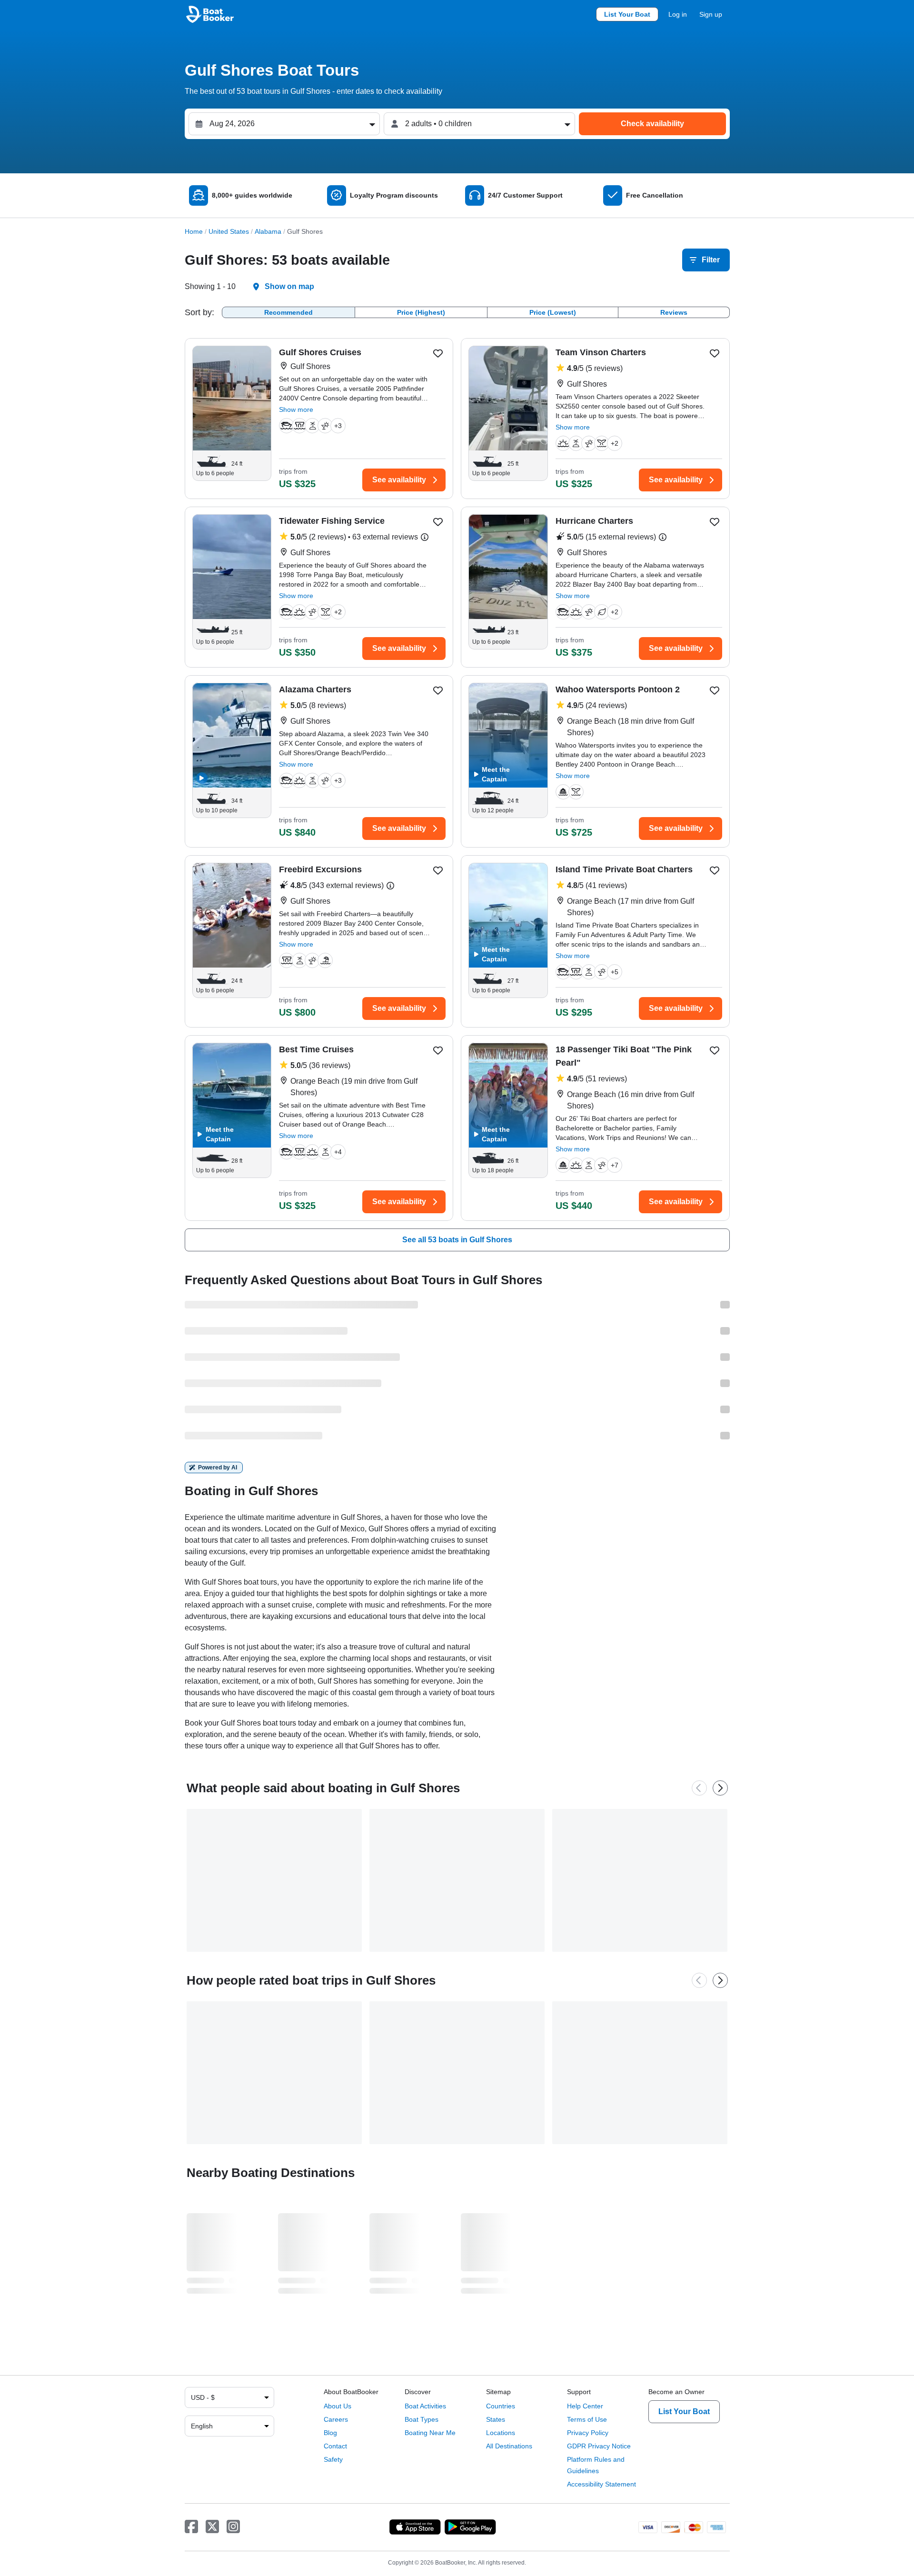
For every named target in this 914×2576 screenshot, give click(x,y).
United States (229, 231)
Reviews (674, 312)
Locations (501, 2433)
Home (194, 231)
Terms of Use (587, 2419)
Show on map (289, 286)
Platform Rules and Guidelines (596, 2465)
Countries (501, 2406)
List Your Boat (627, 14)
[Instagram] (233, 2527)
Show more (296, 409)
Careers (336, 2419)
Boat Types (422, 2419)
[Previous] (699, 1788)
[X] (212, 2527)
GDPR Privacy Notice (599, 2446)
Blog (330, 2433)
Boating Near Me (430, 2433)
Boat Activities (425, 2406)
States (496, 2419)
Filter (711, 260)
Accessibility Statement (601, 2484)
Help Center (585, 2406)
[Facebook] (191, 2527)
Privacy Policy (588, 2433)
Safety (333, 2459)
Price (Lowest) (553, 312)
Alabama (268, 231)
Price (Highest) (421, 312)
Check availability (652, 124)
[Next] (720, 1788)
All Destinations (509, 2446)
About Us (338, 2406)
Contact (335, 2446)
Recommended (288, 312)
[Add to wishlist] (438, 353)
